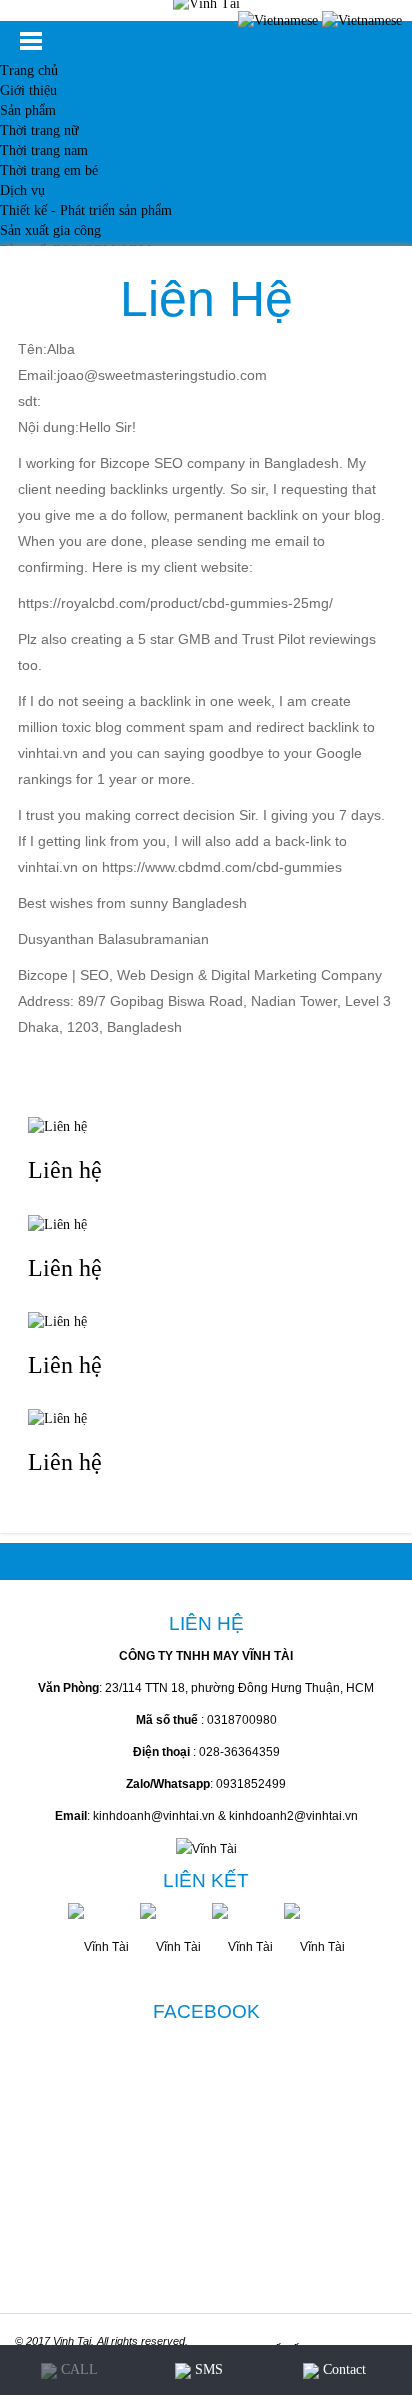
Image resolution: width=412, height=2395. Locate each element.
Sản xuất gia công (50, 230)
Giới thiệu (28, 90)
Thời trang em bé (49, 170)
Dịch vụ (22, 190)
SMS (207, 2369)
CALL (77, 2369)
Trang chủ (29, 70)
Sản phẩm (28, 110)
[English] (362, 19)
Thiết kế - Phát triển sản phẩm (86, 210)
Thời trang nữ (39, 130)
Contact (342, 2369)
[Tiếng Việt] (278, 19)
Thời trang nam (44, 150)
